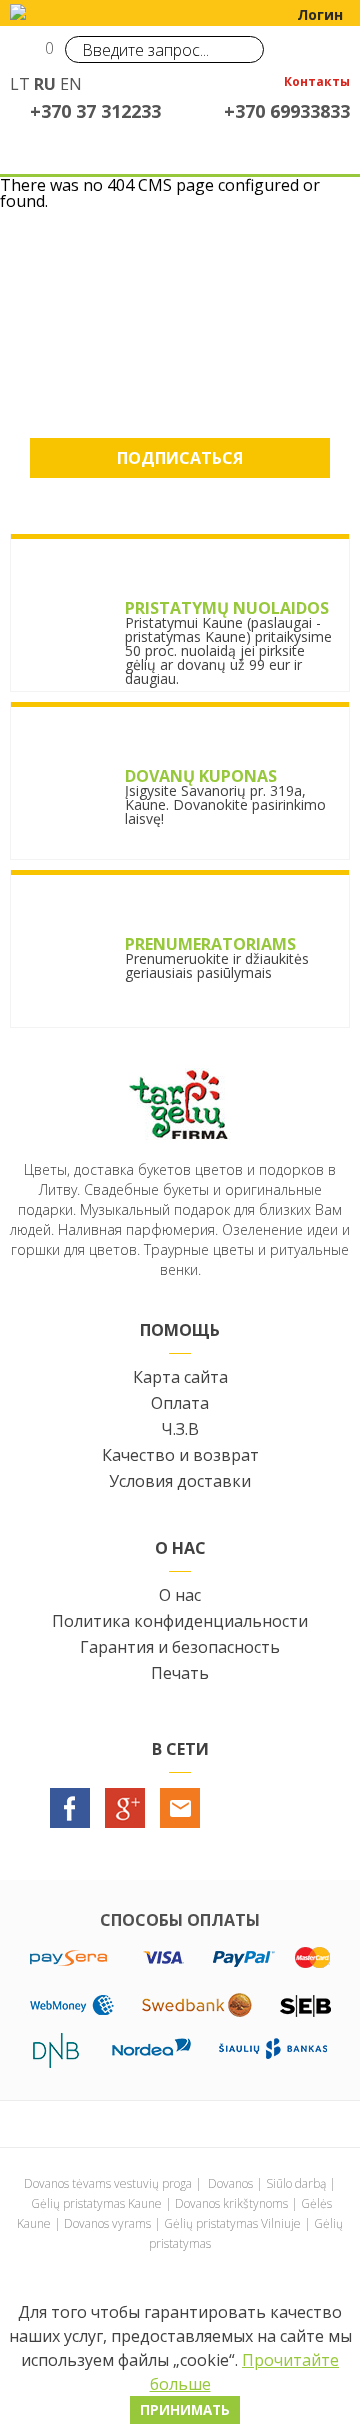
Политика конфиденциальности (180, 1621)
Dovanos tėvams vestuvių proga (108, 2183)
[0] (27, 56)
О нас (180, 1595)
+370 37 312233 (95, 111)
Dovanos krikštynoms (231, 2203)
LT (20, 84)
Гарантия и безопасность (180, 1647)
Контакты (317, 83)
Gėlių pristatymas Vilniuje (232, 2223)
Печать (180, 1673)
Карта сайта (180, 1377)
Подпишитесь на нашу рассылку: (180, 349)
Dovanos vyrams (107, 2223)
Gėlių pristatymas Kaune (96, 2203)
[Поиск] (244, 49)
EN (71, 84)
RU (45, 84)
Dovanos (230, 2183)
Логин (320, 14)
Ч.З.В (180, 1429)
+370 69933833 (287, 111)
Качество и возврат (180, 1455)
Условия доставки (180, 1481)
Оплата (180, 1403)
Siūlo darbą (296, 2183)
